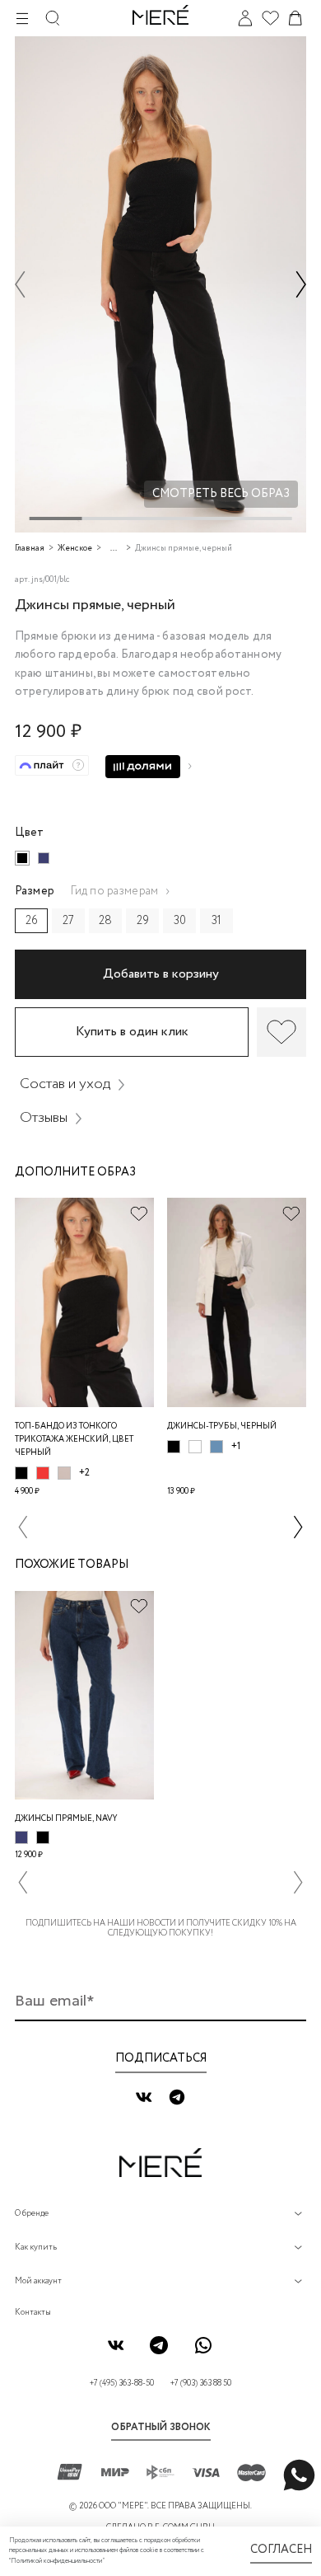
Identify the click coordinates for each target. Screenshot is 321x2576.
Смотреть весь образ (221, 494)
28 (105, 921)
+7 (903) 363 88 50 (201, 2384)
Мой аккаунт (38, 2281)
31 (216, 921)
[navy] (44, 858)
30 (180, 921)
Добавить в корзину (161, 974)
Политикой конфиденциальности (56, 2561)
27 (68, 921)
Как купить (36, 2248)
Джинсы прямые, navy (66, 1819)
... (114, 549)
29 (143, 921)
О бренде (32, 2214)
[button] (20, 284)
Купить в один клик (132, 1032)
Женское (75, 549)
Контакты (33, 2313)
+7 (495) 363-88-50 (122, 2384)
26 (32, 921)
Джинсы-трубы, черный (222, 1426)
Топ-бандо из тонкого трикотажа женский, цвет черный (74, 1440)
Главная (30, 549)
